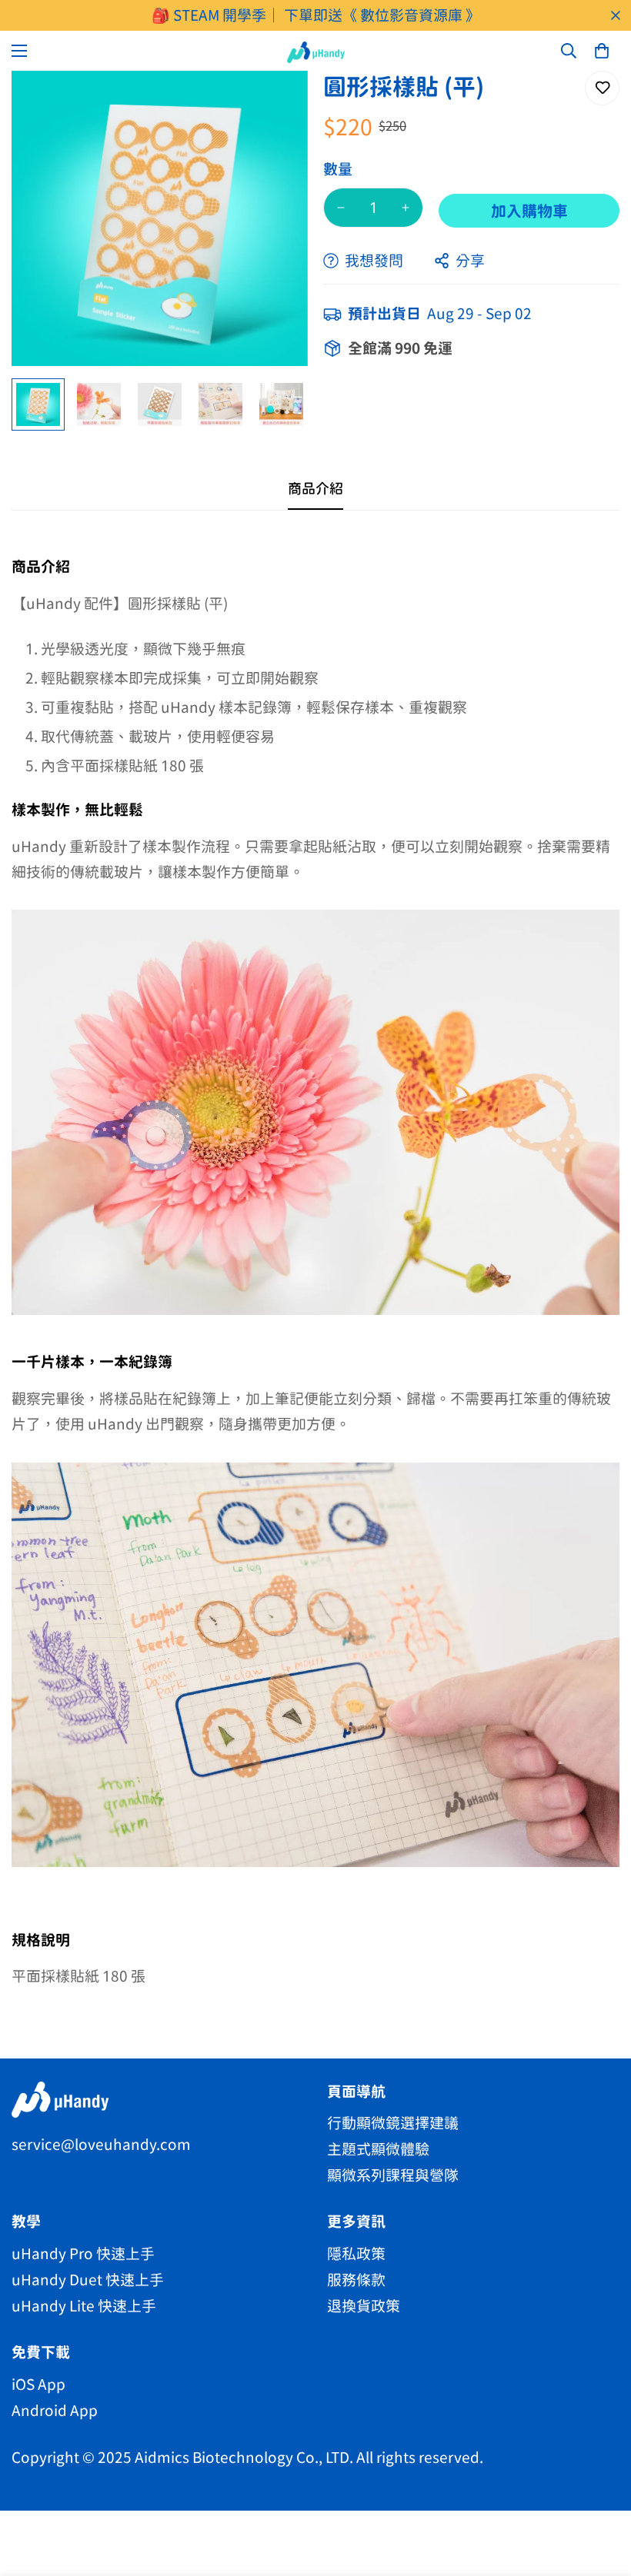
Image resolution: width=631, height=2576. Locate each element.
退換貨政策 (364, 2306)
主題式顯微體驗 (378, 2149)
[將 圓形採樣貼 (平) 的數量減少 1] (341, 208)
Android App (55, 2410)
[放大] (275, 103)
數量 (338, 169)
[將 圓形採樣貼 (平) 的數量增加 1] (406, 208)
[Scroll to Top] (601, 2492)
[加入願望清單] (602, 88)
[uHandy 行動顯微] (316, 52)
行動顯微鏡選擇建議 (393, 2123)
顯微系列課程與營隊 (393, 2175)
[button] (602, 51)
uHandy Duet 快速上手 (88, 2280)
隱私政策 (356, 2253)
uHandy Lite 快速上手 (84, 2306)
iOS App (38, 2384)
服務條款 (356, 2280)
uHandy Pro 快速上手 (83, 2253)
